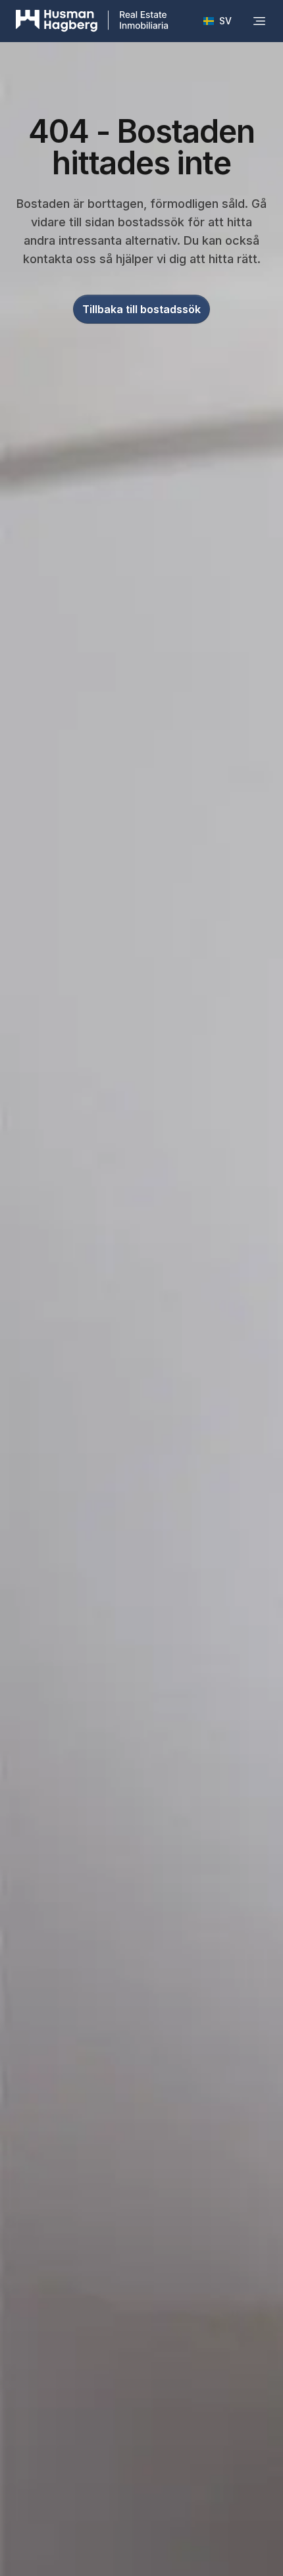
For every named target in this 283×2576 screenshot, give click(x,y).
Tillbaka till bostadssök (141, 309)
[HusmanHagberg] (92, 21)
